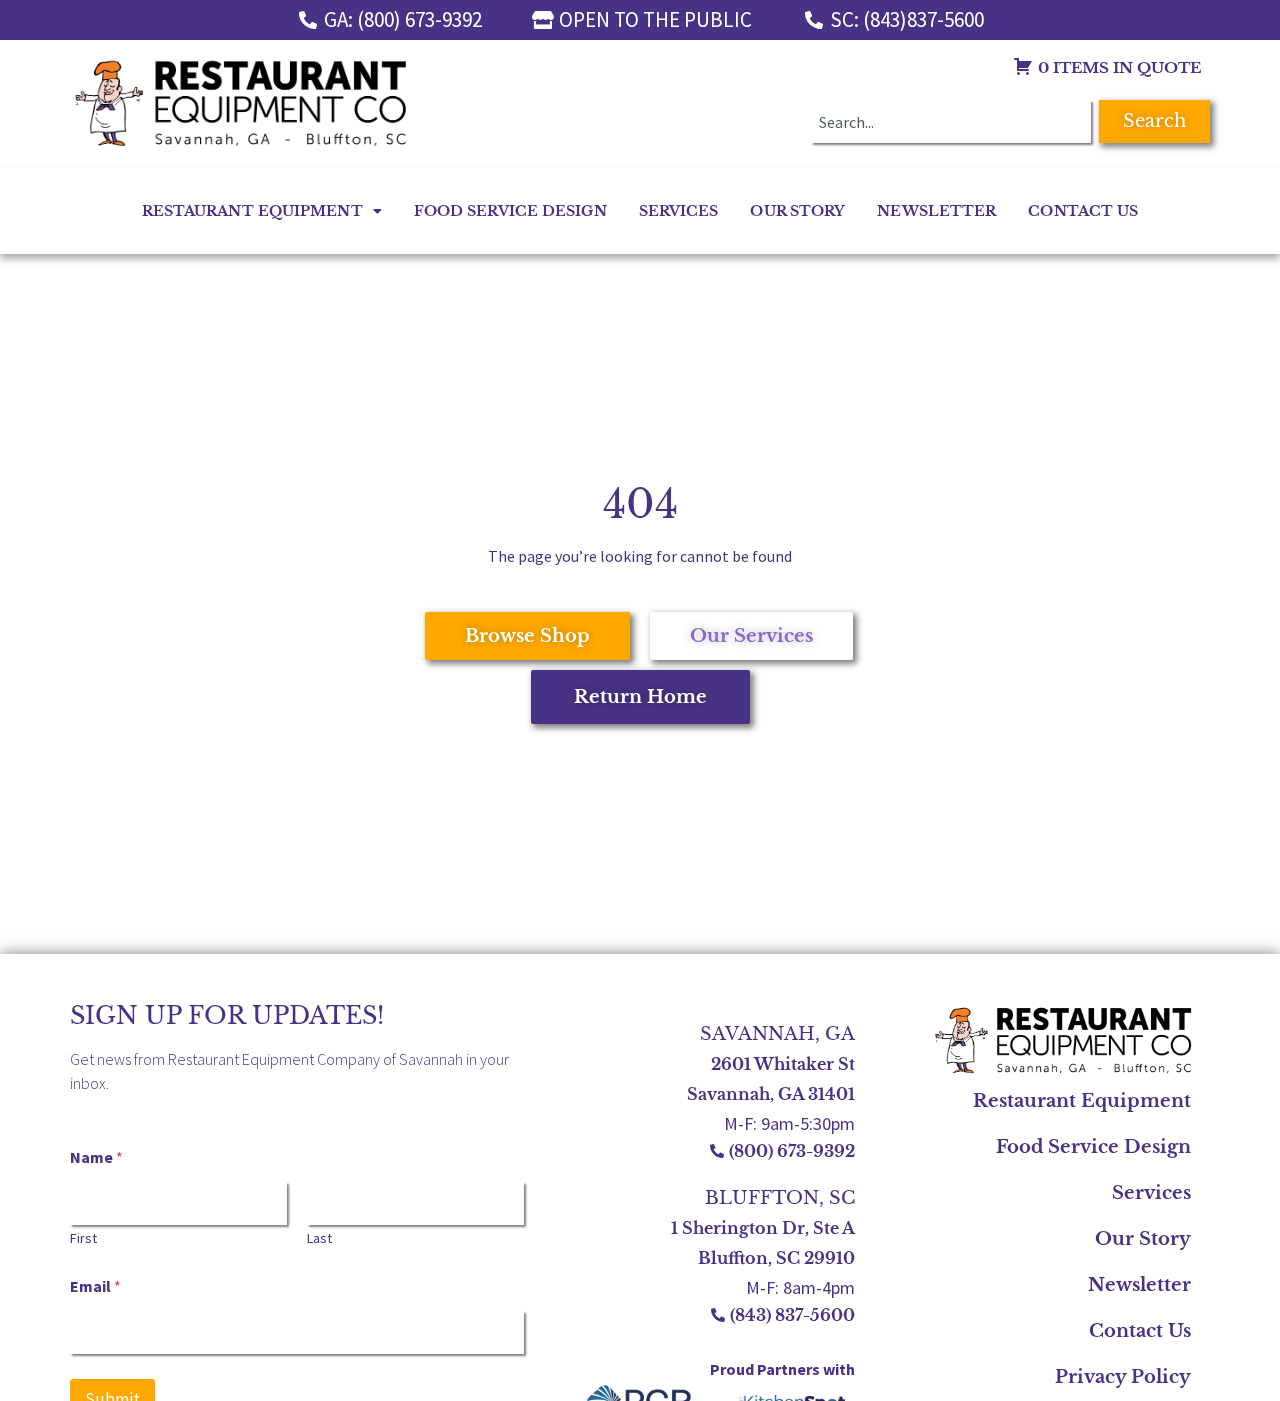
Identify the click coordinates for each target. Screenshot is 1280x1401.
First (83, 1238)
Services (679, 211)
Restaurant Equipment (252, 211)
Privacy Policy (1123, 1377)
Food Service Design (510, 211)
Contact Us (1083, 211)
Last (319, 1238)
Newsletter (936, 211)
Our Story (797, 211)
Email (95, 1286)
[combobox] (951, 121)
